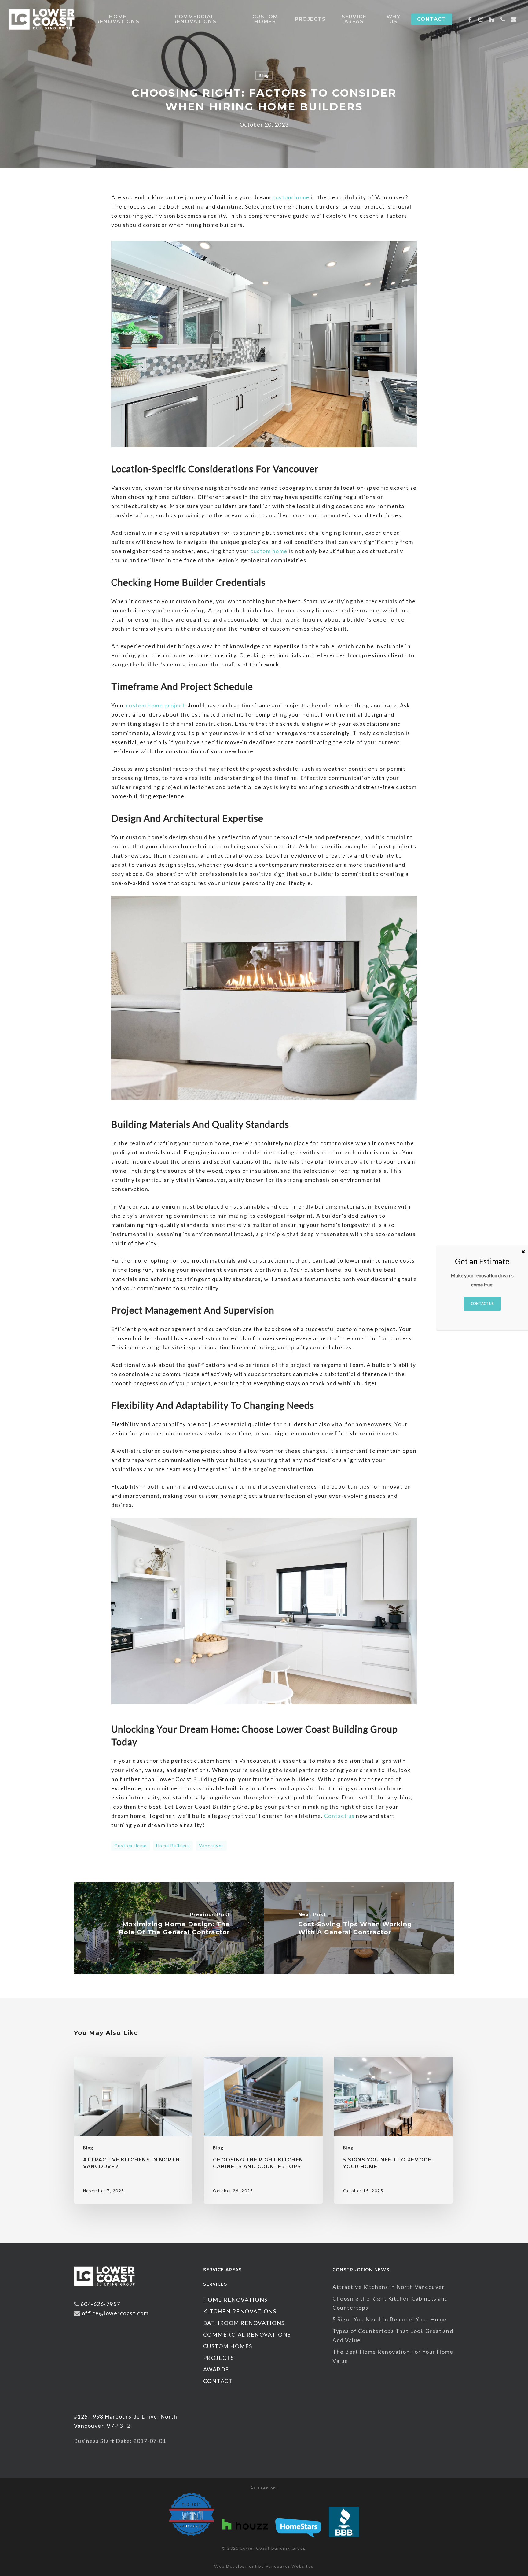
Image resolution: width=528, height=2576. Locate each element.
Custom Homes (228, 2346)
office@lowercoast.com (115, 2313)
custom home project (156, 705)
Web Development (236, 2566)
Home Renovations (235, 2300)
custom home (291, 197)
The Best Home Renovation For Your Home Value (393, 2356)
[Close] (523, 1252)
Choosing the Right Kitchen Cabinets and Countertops (390, 2303)
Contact (218, 2381)
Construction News (361, 2270)
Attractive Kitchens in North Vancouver (389, 2287)
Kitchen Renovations (240, 2311)
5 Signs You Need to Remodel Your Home (390, 2319)
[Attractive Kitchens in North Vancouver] (133, 2130)
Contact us (339, 1816)
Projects (219, 2358)
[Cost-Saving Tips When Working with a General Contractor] (359, 1928)
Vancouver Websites (290, 2566)
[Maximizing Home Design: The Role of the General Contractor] (169, 1928)
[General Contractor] (105, 2289)
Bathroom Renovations (244, 2323)
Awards (216, 2369)
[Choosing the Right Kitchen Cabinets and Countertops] (263, 2130)
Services (215, 2284)
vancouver (211, 1845)
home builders (173, 1845)
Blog (264, 75)
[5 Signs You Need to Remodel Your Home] (393, 2130)
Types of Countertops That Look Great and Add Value (393, 2335)
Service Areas (222, 2270)
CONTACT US (482, 1303)
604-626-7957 (101, 2304)
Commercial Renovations (247, 2334)
